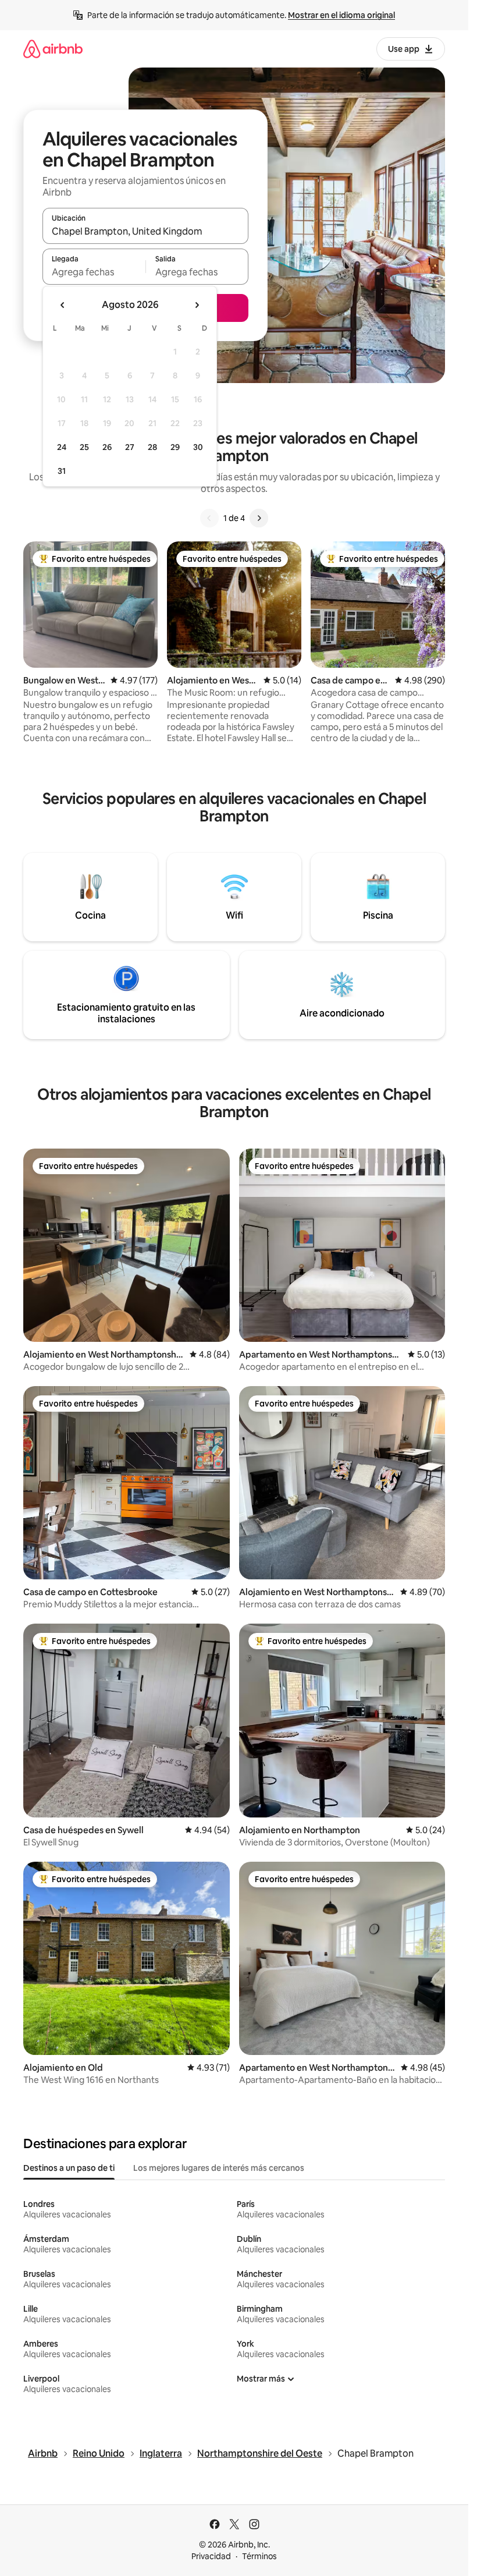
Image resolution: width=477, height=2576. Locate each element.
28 (152, 447)
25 (84, 447)
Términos (259, 2556)
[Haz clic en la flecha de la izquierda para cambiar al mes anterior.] (63, 305)
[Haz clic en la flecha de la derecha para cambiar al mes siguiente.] (197, 305)
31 (62, 471)
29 (175, 447)
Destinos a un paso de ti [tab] (69, 2168)
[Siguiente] (259, 518)
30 (198, 447)
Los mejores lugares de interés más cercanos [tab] (219, 2168)
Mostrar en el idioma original (341, 15)
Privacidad (211, 2556)
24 (62, 447)
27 (130, 447)
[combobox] (145, 231)
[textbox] (94, 272)
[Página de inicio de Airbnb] (53, 49)
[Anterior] (209, 518)
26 (107, 447)
